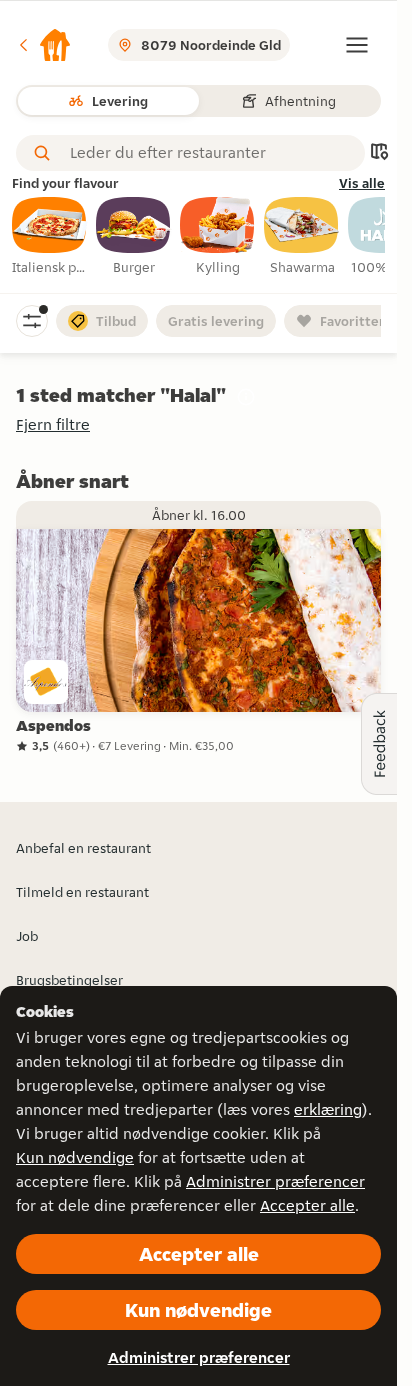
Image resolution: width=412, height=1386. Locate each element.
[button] (44, 45)
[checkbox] (50, 237)
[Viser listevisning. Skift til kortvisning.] (379, 153)
